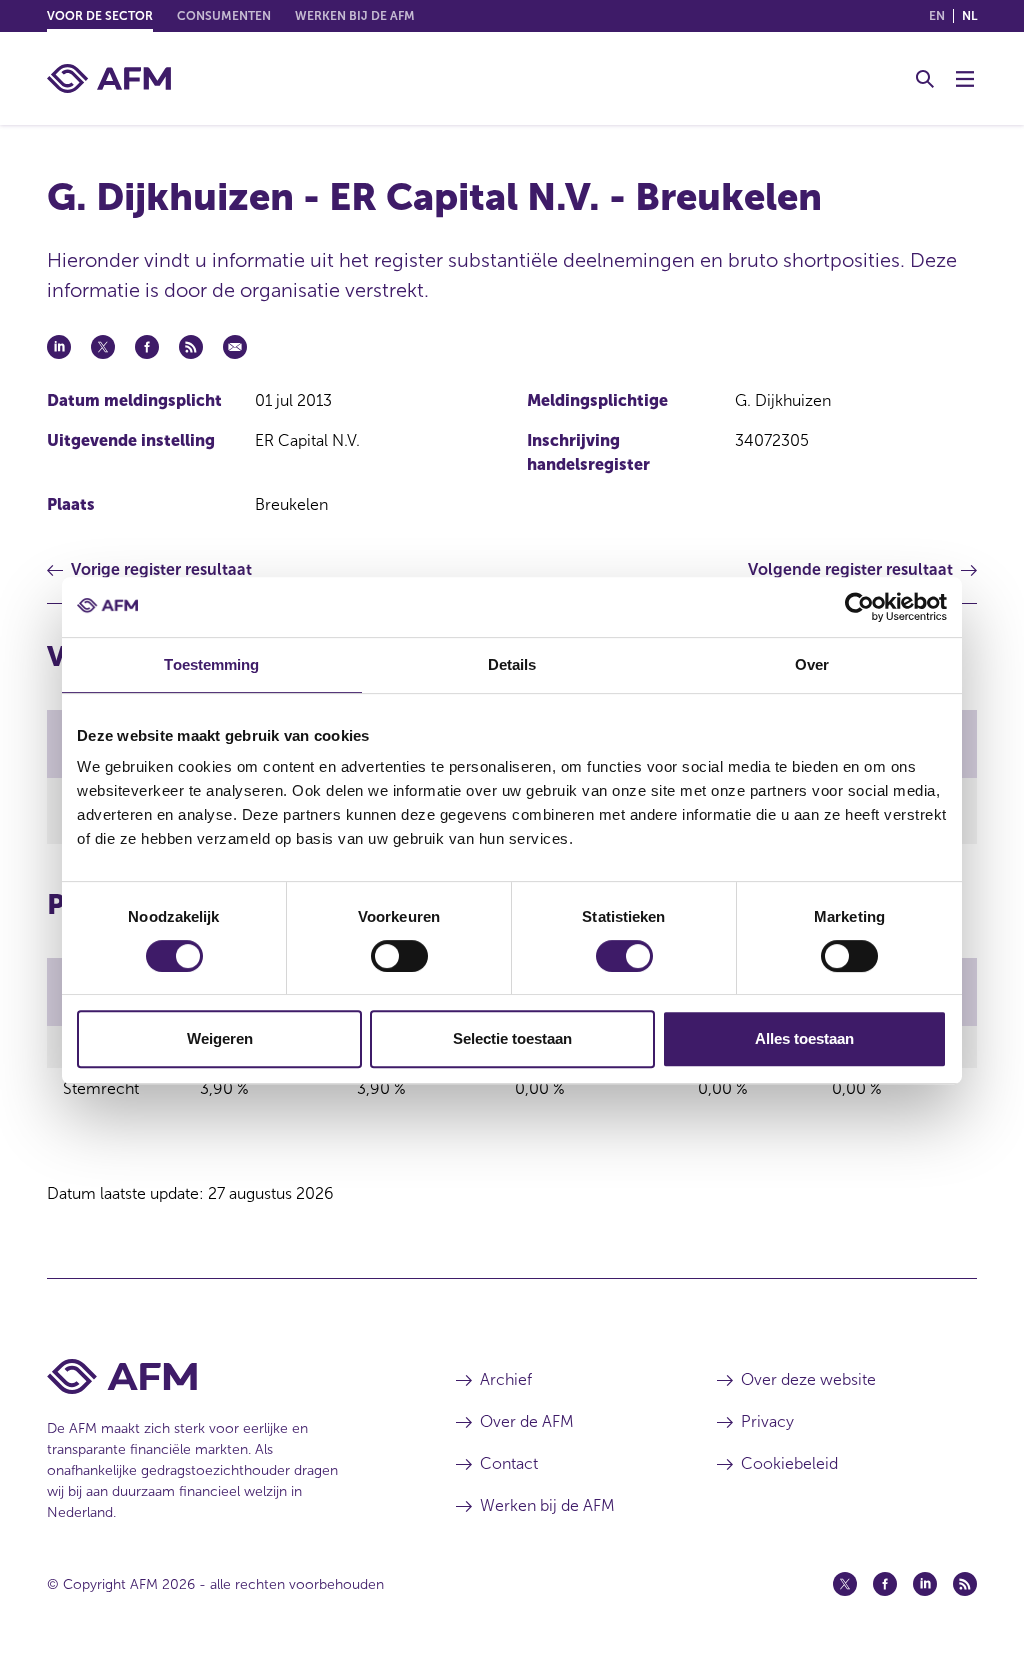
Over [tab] (812, 664)
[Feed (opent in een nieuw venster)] (965, 1584)
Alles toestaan (804, 1038)
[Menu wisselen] (965, 79)
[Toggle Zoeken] (925, 79)
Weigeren (220, 1038)
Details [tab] (512, 664)
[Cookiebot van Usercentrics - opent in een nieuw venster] (859, 607)
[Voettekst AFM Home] (221, 1376)
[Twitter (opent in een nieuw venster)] (845, 1584)
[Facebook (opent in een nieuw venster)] (885, 1584)
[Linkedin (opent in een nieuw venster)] (925, 1584)
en (937, 16)
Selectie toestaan (512, 1038)
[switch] (399, 956)
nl (969, 16)
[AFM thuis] (109, 78)
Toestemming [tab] (211, 664)
